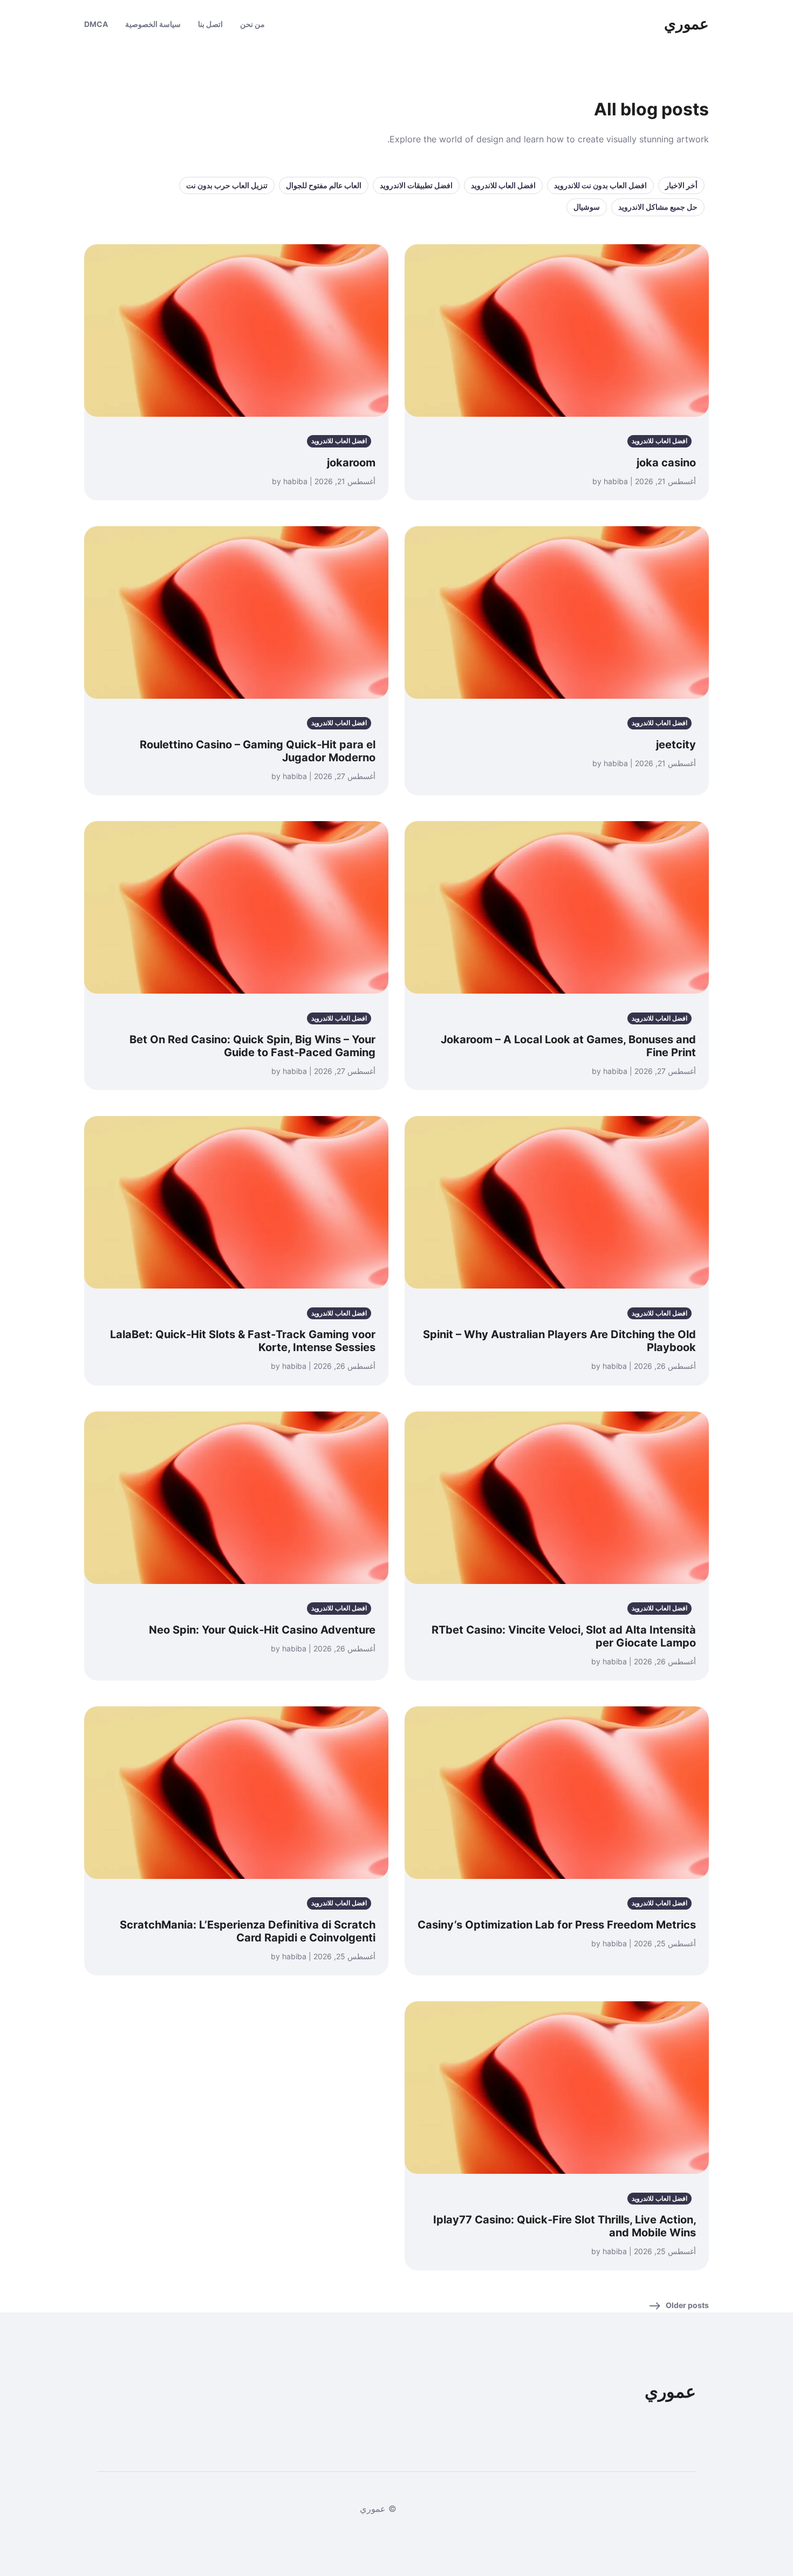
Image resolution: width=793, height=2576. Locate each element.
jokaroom (351, 463)
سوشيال (587, 207)
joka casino (666, 463)
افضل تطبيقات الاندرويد (416, 185)
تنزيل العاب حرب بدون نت (227, 185)
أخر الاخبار (681, 185)
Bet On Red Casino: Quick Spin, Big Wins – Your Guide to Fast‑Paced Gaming (252, 1046)
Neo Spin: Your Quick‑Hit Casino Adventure (262, 1630)
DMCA (96, 24)
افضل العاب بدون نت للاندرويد (600, 185)
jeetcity (676, 745)
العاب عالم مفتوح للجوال (324, 185)
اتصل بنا (210, 24)
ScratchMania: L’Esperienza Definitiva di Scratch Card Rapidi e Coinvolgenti (248, 1931)
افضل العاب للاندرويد (503, 185)
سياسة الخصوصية (153, 24)
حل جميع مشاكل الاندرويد (658, 207)
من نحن (252, 24)
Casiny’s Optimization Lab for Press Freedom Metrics (557, 1925)
